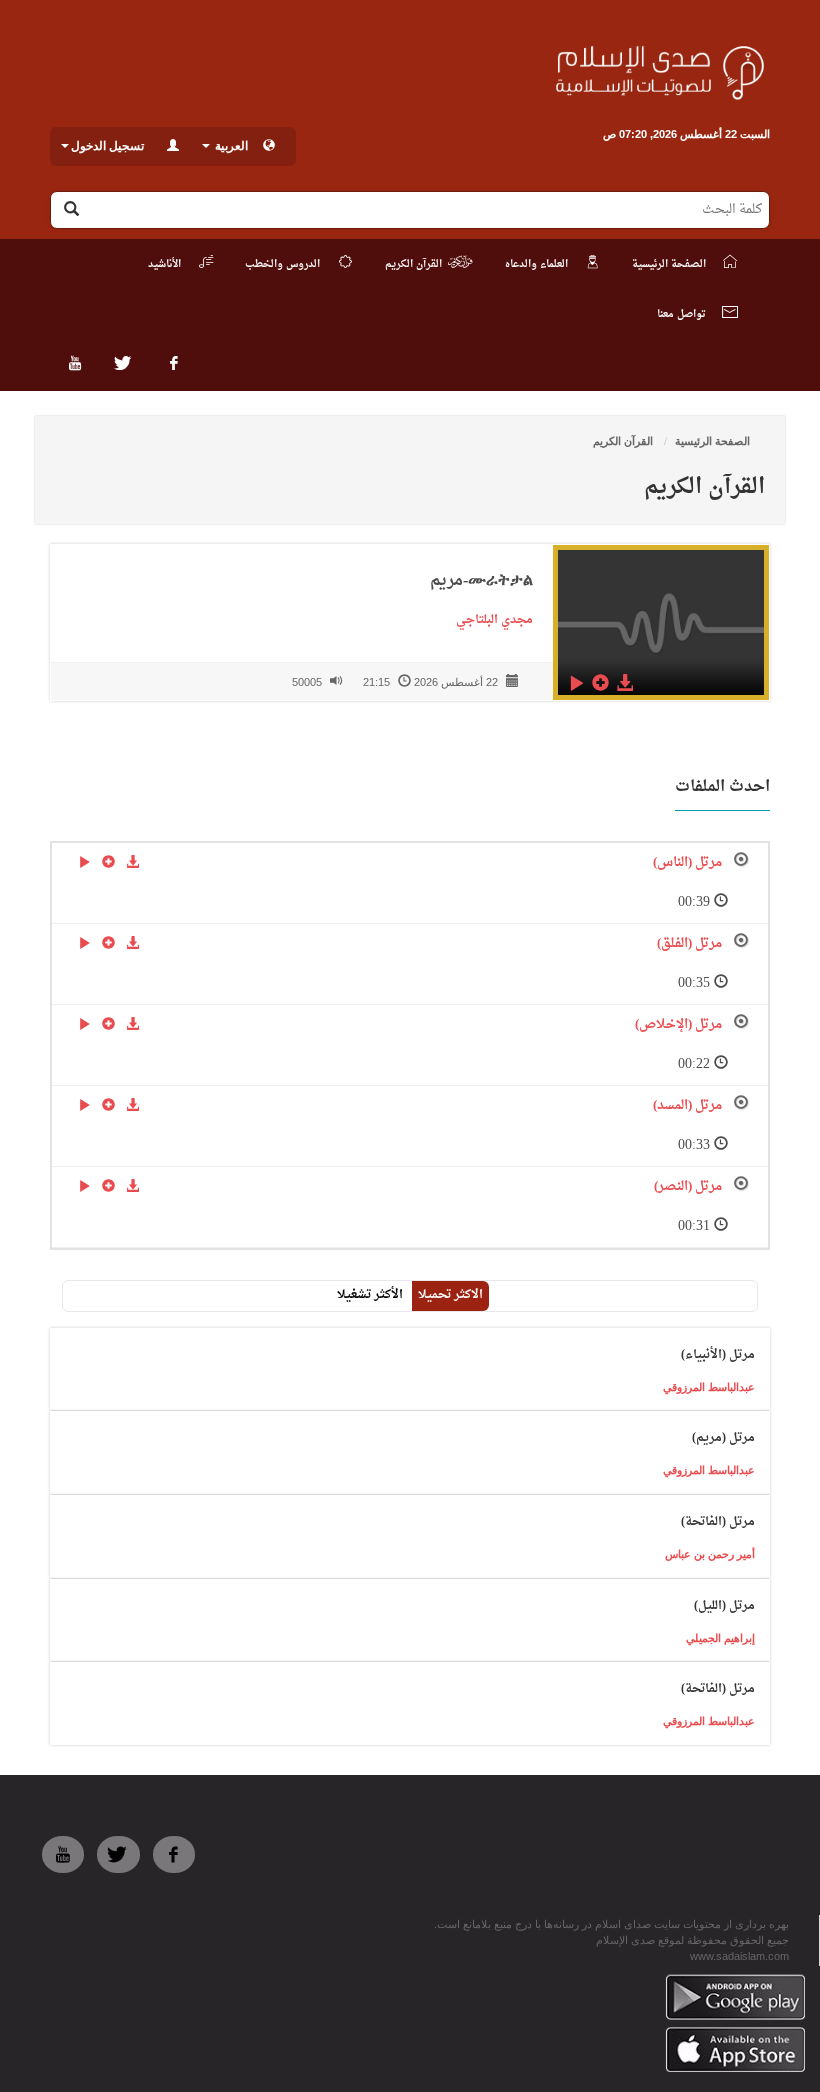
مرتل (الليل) (724, 1606)
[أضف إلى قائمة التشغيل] (600, 682)
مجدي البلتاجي (490, 620)
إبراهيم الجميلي (720, 1638)
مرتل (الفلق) (689, 943)
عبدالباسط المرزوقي (709, 1387)
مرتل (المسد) (687, 1105)
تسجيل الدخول (107, 146)
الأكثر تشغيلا (370, 1295)
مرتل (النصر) (688, 1186)
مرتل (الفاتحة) (718, 1522)
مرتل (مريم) (723, 1438)
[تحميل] (624, 682)
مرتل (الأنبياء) (718, 1355)
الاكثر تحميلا (450, 1295)
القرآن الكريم (624, 441)
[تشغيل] (576, 682)
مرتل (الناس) (687, 862)
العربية (230, 146)
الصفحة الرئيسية (712, 441)
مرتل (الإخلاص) (678, 1024)
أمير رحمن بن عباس (710, 1554)
